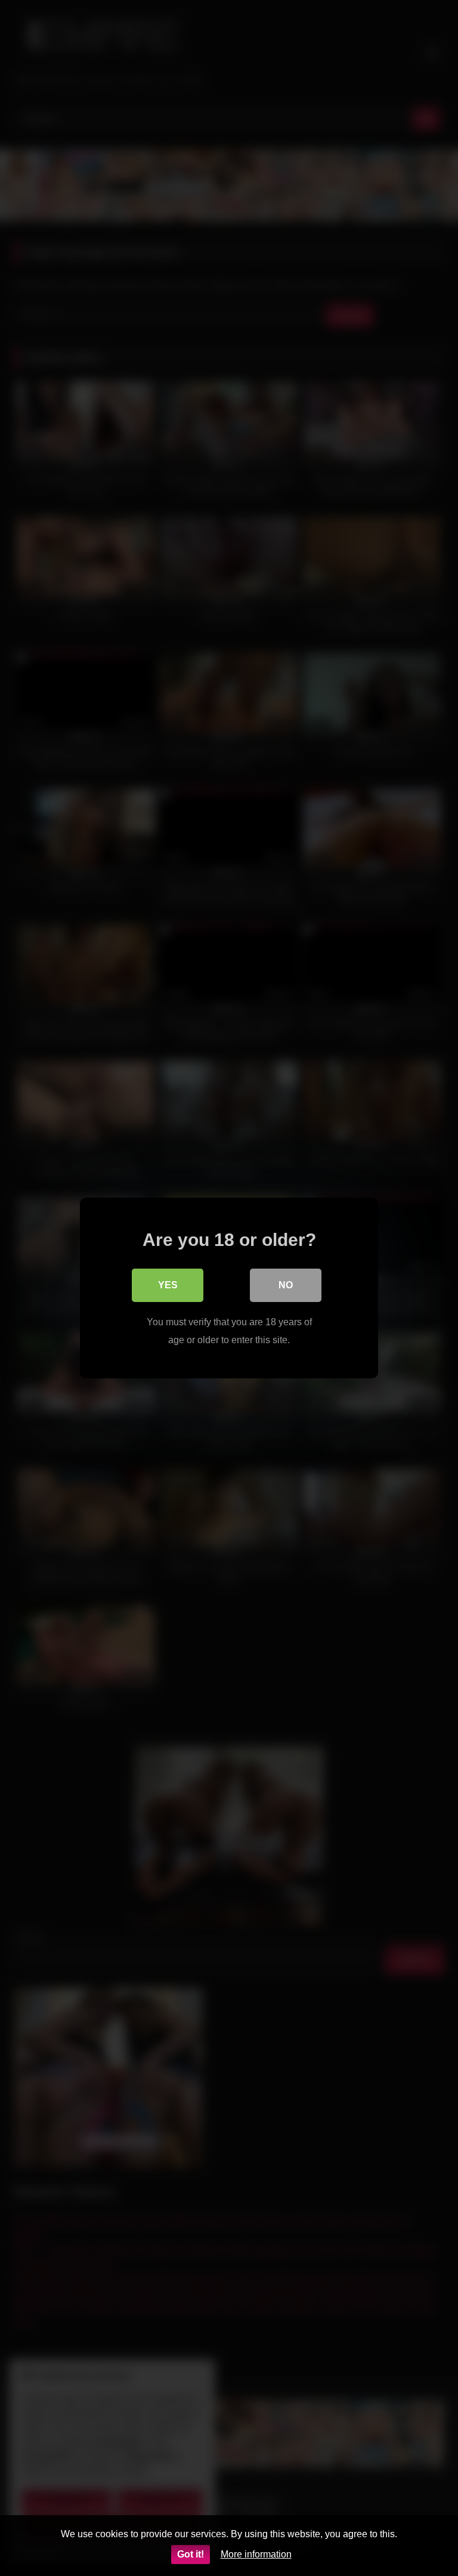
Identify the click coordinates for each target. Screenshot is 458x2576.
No (286, 1285)
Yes (168, 1285)
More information (256, 2554)
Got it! (191, 2554)
